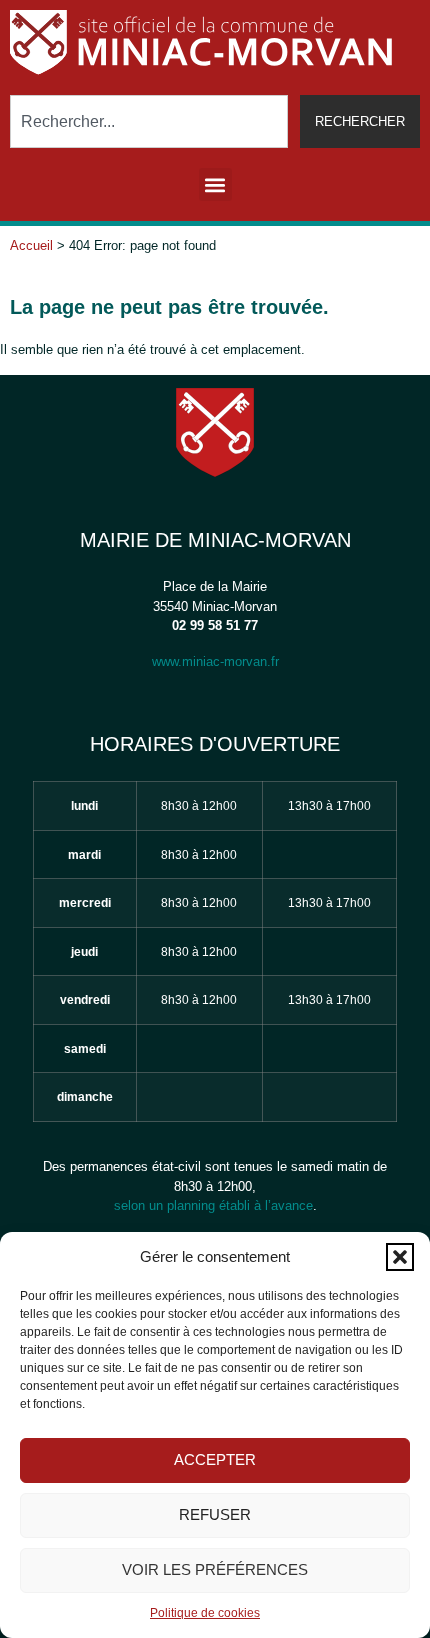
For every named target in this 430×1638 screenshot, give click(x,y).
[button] (400, 1257)
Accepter (215, 1459)
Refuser (215, 1514)
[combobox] (149, 121)
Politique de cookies (205, 1613)
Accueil (31, 245)
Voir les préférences (215, 1569)
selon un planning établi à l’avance (213, 1205)
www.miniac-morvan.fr (215, 661)
